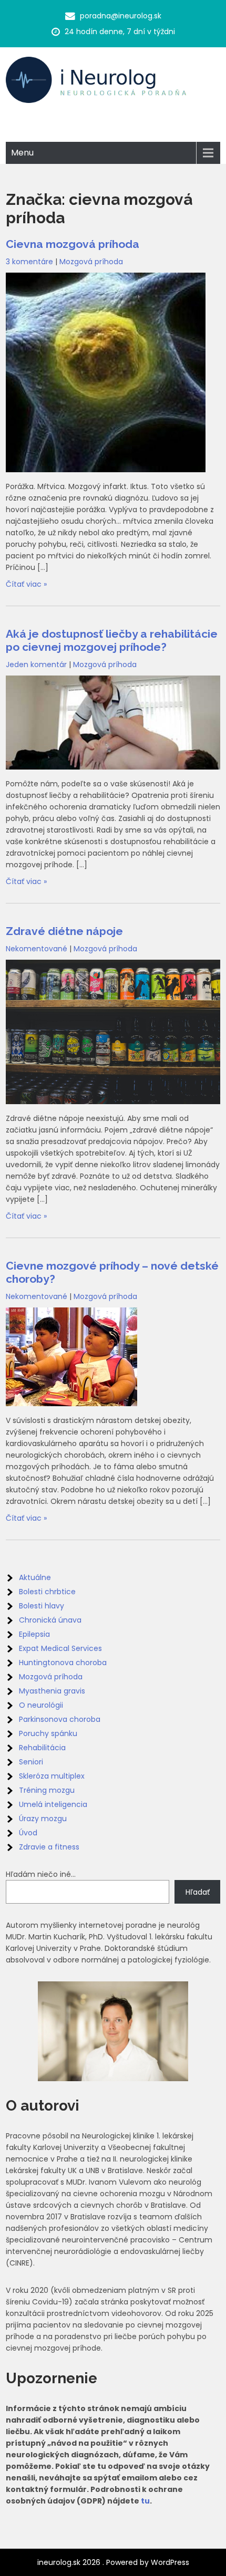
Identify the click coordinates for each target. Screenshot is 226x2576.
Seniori (31, 1762)
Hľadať (198, 1892)
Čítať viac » (26, 584)
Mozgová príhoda (91, 262)
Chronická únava (50, 1620)
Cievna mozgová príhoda (73, 244)
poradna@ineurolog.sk (121, 16)
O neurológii (41, 1705)
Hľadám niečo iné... (41, 1874)
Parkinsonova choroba (60, 1719)
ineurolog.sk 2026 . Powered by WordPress (113, 2562)
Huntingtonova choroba (63, 1663)
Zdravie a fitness (49, 1847)
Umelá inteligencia (53, 1804)
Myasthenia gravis (52, 1691)
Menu (22, 153)
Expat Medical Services (60, 1648)
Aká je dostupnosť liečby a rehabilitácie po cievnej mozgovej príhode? (112, 640)
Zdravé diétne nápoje (64, 931)
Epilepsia (34, 1634)
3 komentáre (29, 262)
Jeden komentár (36, 664)
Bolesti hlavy (42, 1606)
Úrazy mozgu (43, 1819)
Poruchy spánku (48, 1733)
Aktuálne (35, 1577)
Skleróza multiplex (52, 1776)
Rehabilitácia (42, 1748)
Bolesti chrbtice (47, 1592)
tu (145, 2501)
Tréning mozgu (47, 1790)
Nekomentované (37, 949)
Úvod (28, 1833)
